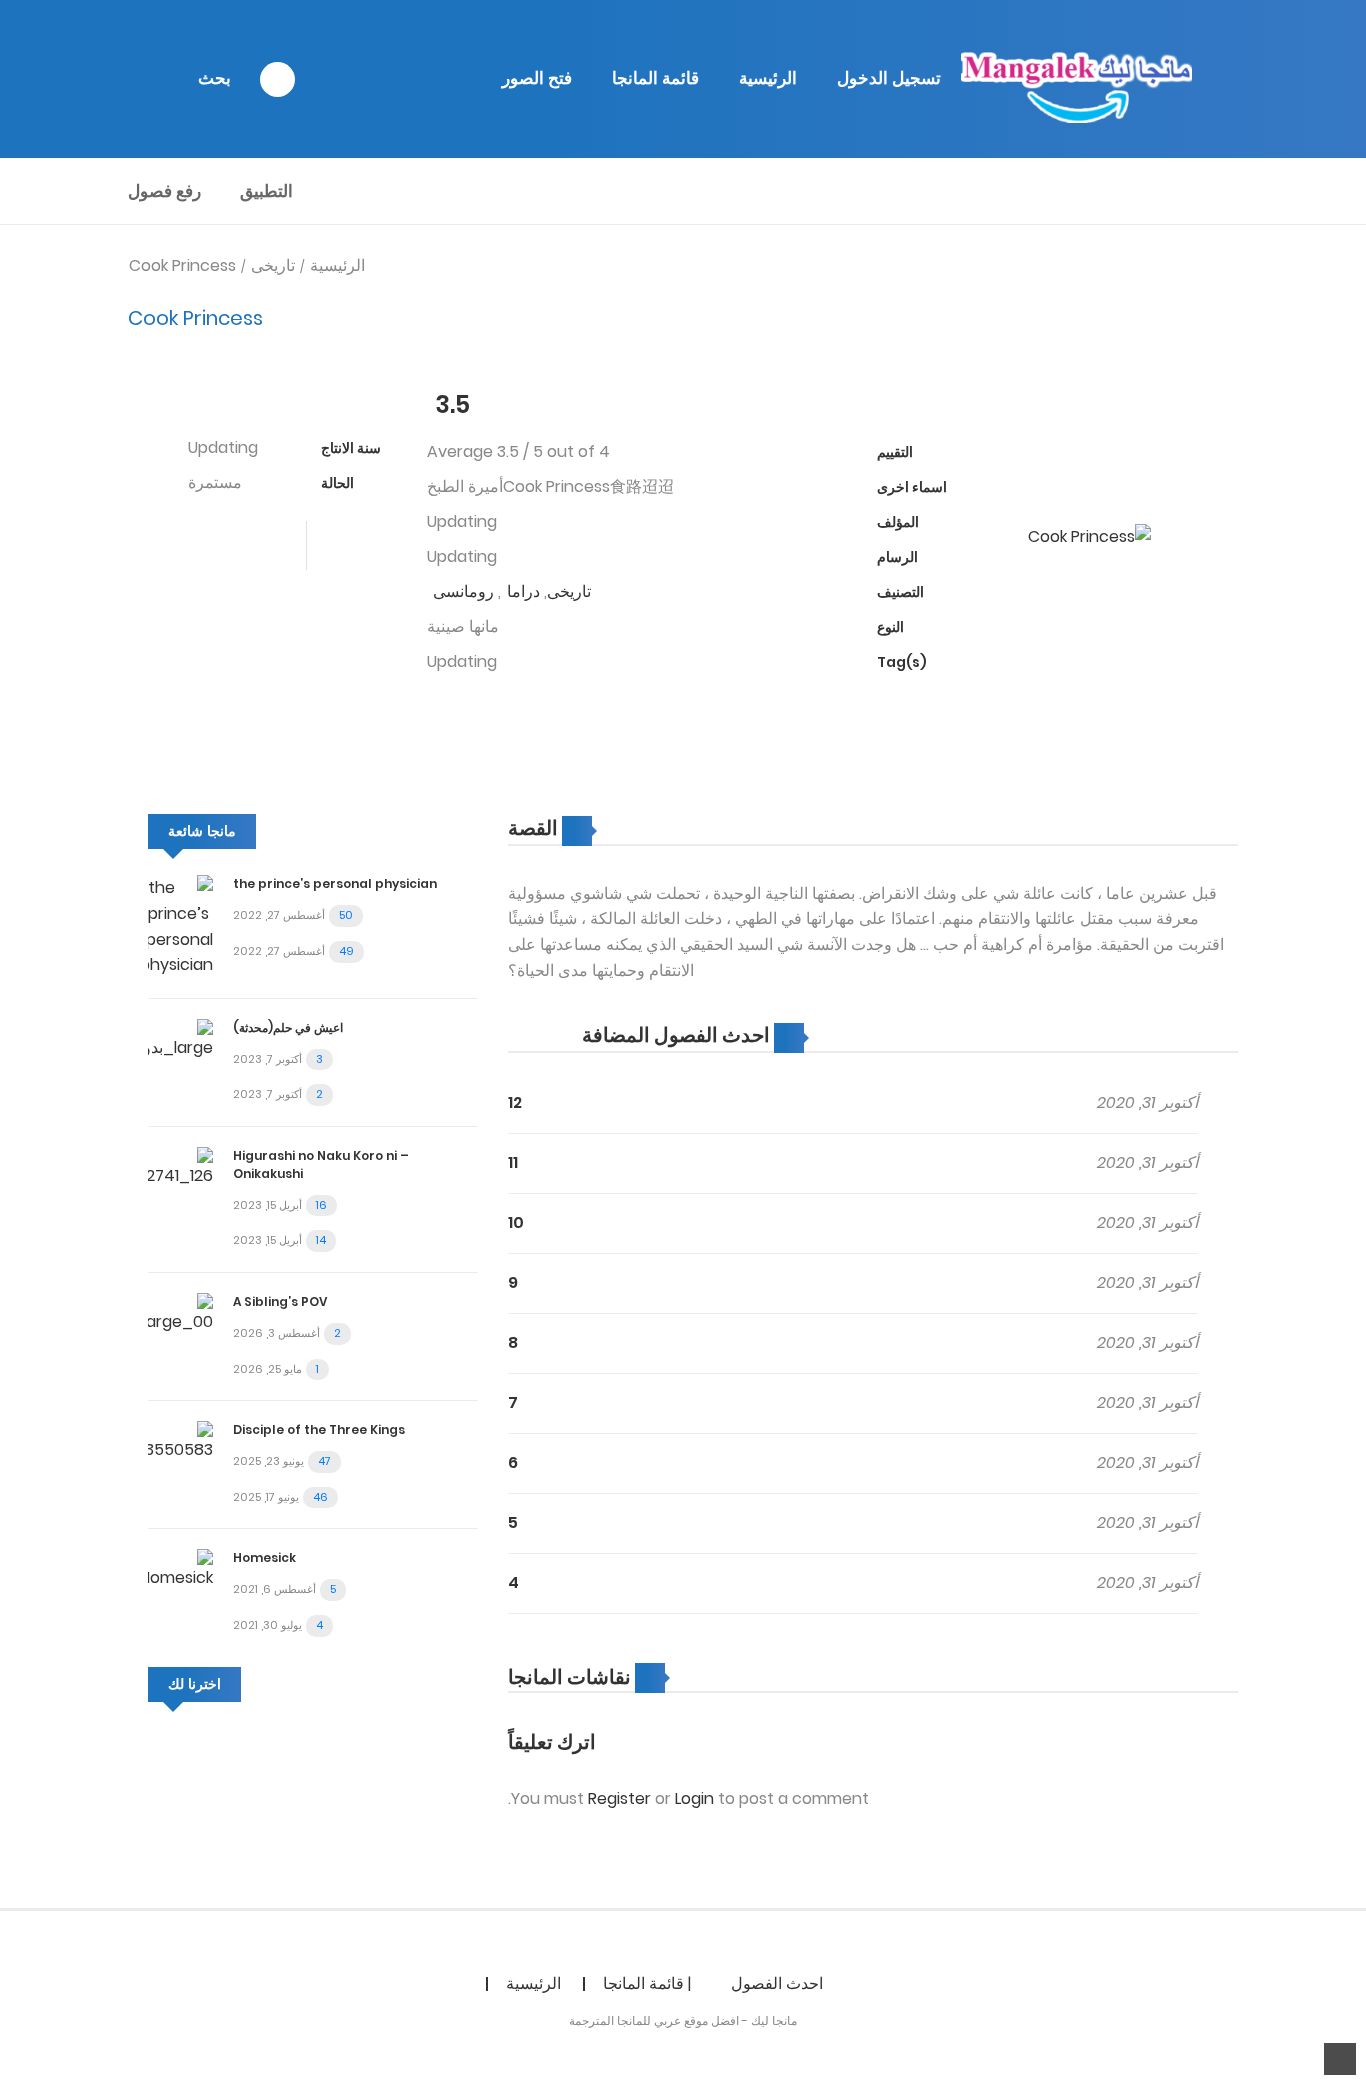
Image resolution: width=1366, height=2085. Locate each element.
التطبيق (266, 191)
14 (321, 1240)
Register (619, 1798)
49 (346, 951)
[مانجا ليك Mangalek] (1077, 78)
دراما (523, 591)
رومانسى (463, 591)
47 (324, 1461)
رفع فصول (164, 191)
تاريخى (273, 265)
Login (694, 1798)
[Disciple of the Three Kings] (180, 1440)
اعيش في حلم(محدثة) (288, 1027)
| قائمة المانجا (647, 1983)
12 (515, 1102)
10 (516, 1222)
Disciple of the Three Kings (319, 1429)
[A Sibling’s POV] (180, 1312)
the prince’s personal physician (335, 883)
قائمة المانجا (655, 78)
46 (320, 1497)
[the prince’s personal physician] (180, 925)
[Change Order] (543, 1036)
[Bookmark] (374, 545)
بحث (214, 78)
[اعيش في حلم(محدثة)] (180, 1038)
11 (513, 1162)
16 (321, 1205)
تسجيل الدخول (889, 78)
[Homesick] (180, 1569)
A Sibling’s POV (280, 1301)
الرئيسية (768, 78)
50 (346, 915)
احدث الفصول (777, 1983)
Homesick (264, 1557)
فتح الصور (537, 78)
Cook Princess (182, 265)
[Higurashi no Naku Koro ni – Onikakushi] (180, 1166)
